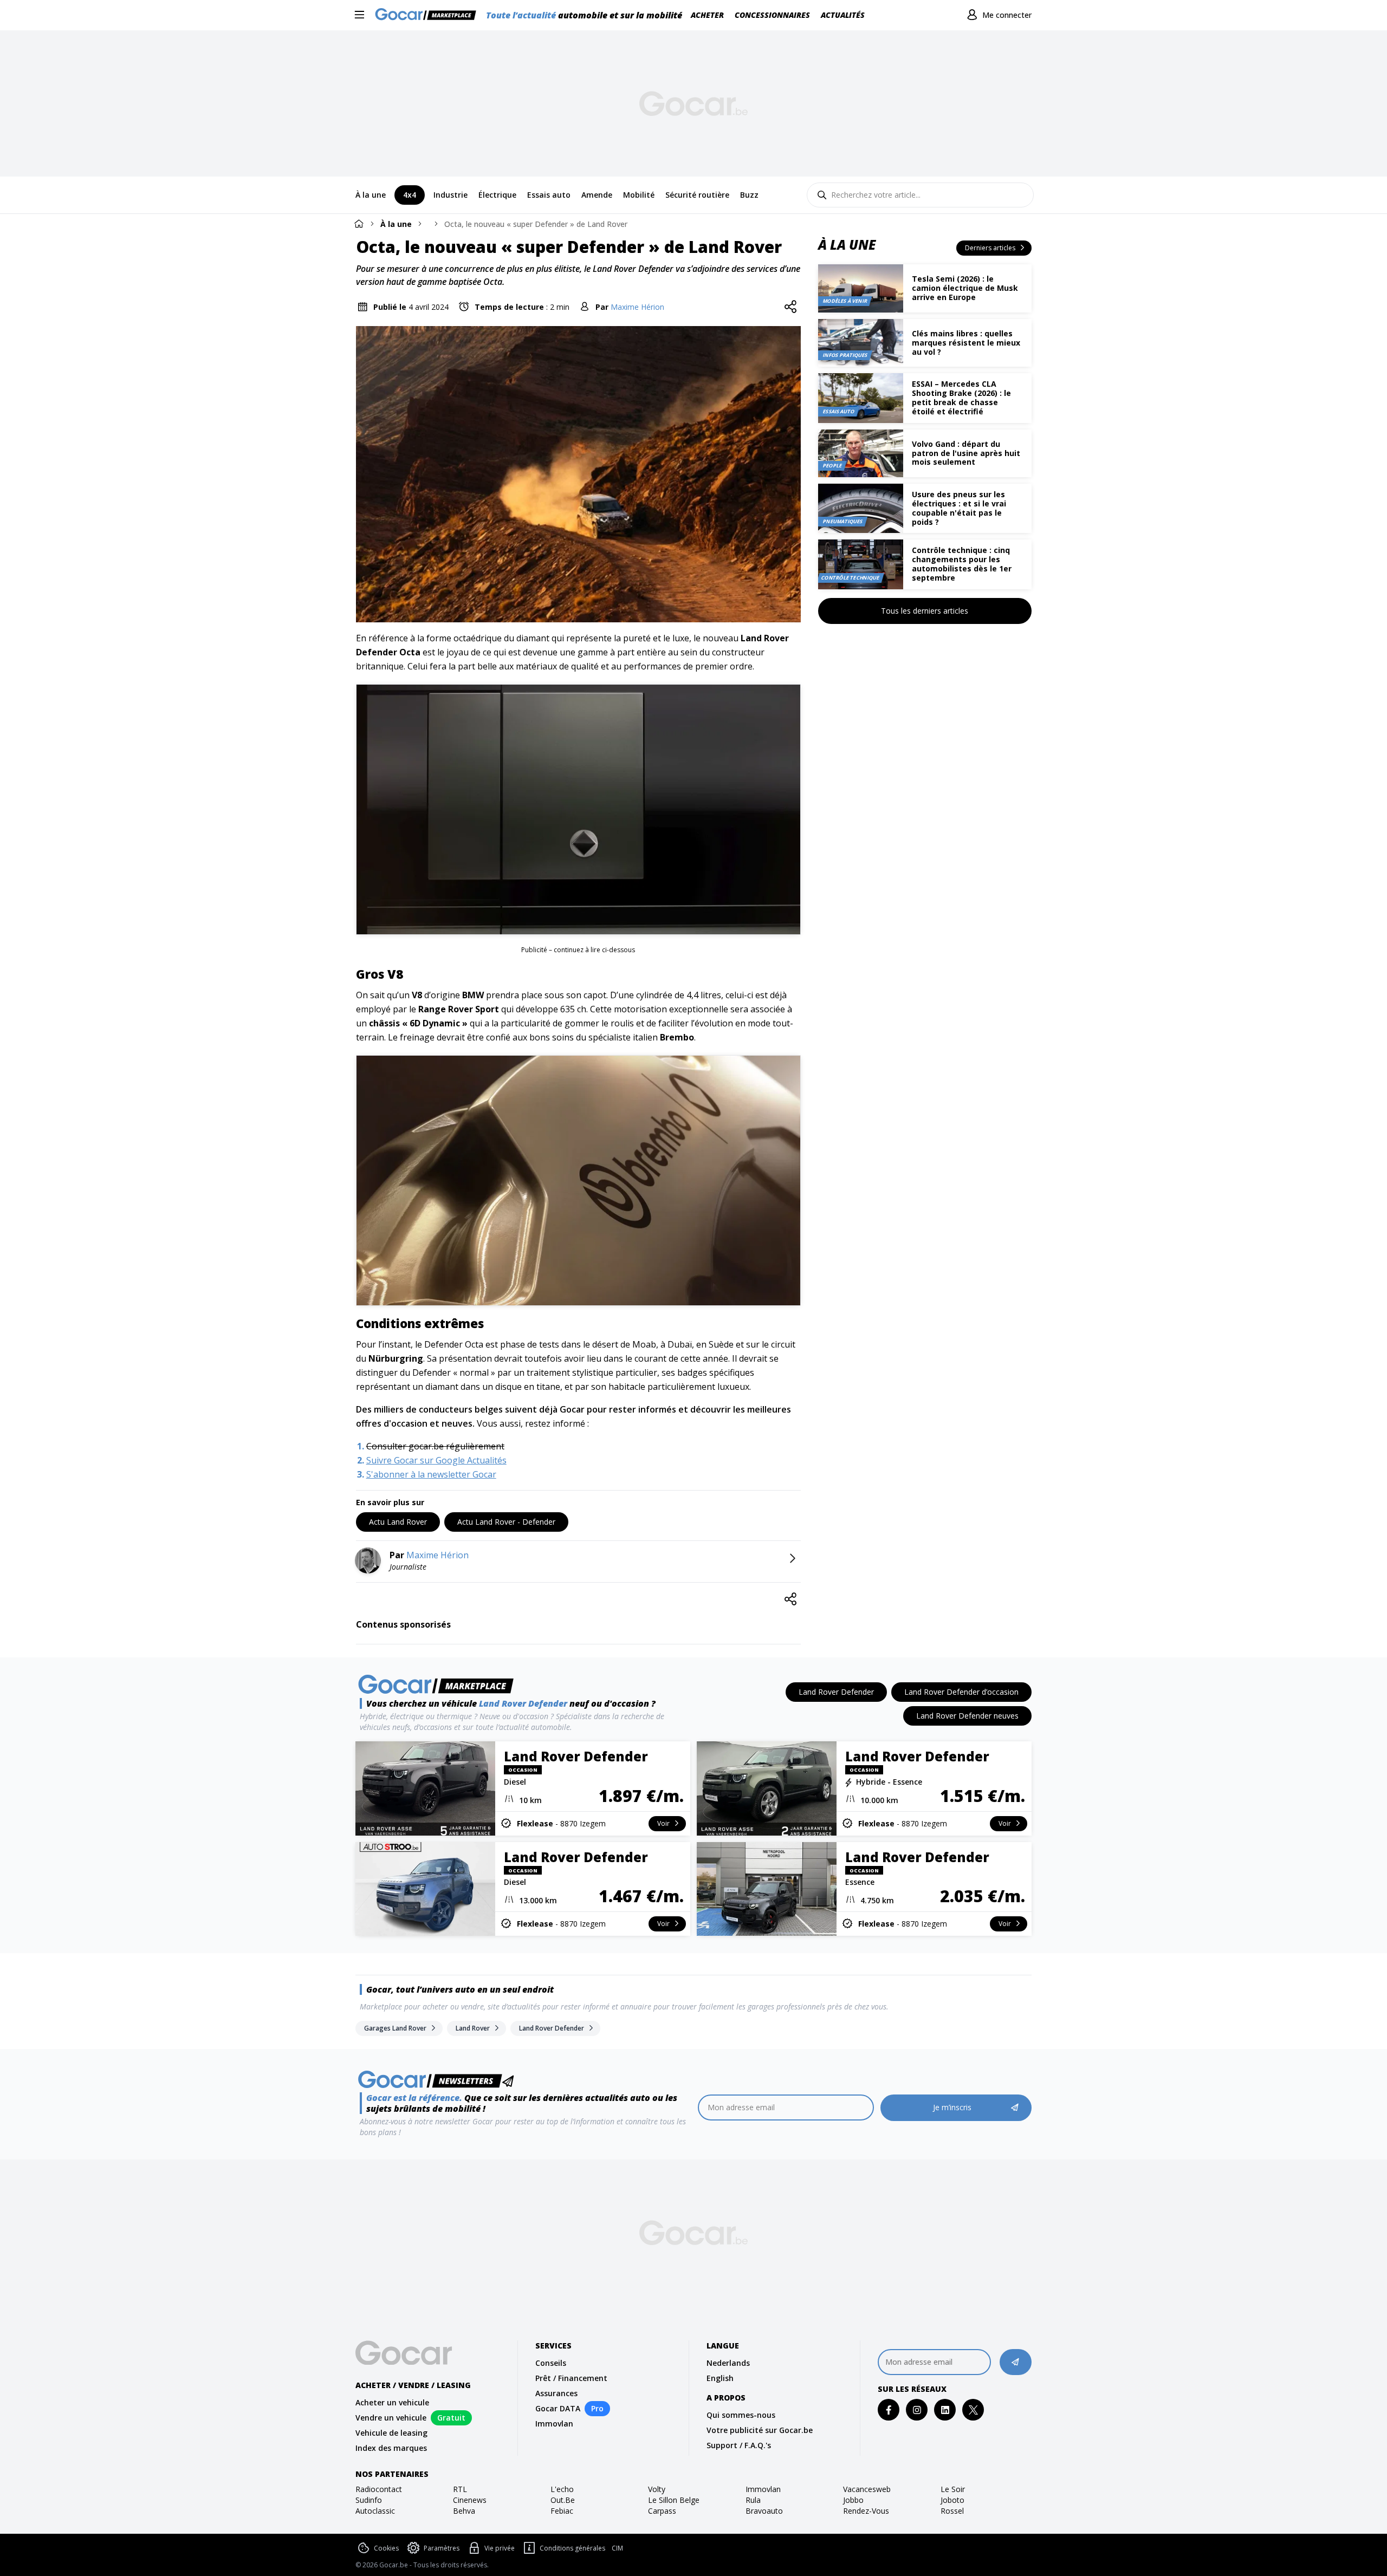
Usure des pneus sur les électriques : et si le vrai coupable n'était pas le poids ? (959, 508)
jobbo (853, 2500)
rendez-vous (866, 2511)
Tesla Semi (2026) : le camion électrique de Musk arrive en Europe (965, 288)
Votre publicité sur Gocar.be (760, 2430)
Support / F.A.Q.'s (739, 2445)
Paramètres (442, 2548)
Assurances (556, 2393)
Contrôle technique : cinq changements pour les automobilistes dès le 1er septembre (962, 564)
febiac (562, 2511)
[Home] (359, 223)
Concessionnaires (772, 15)
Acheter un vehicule (392, 2402)
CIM (617, 2548)
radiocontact (379, 2489)
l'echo (562, 2489)
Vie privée (500, 2548)
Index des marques (391, 2448)
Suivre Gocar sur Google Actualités (436, 1460)
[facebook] (889, 2410)
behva (464, 2511)
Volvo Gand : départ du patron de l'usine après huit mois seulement (966, 453)
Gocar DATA (558, 2408)
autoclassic (375, 2511)
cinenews (470, 2500)
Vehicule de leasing (391, 2433)
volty (657, 2489)
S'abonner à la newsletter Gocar (431, 1474)
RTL (460, 2489)
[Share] (790, 307)
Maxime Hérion (637, 307)
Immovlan (554, 2424)
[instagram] (917, 2410)
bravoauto (764, 2511)
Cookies (386, 2548)
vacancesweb (867, 2489)
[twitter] (973, 2410)
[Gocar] (429, 15)
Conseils (551, 2363)
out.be (563, 2500)
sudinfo (369, 2500)
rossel (952, 2511)
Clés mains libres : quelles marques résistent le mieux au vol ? (966, 343)
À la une (396, 224)
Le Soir (953, 2489)
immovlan (763, 2489)
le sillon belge (674, 2500)
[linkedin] (945, 2410)
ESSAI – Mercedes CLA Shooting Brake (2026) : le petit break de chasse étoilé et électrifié (961, 397)
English (720, 2378)
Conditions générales (572, 2548)
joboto (952, 2500)
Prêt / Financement (571, 2378)
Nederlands (728, 2363)
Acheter (707, 15)
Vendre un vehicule (391, 2418)
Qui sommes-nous (741, 2415)
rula (753, 2500)
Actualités (843, 15)
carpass (662, 2511)
